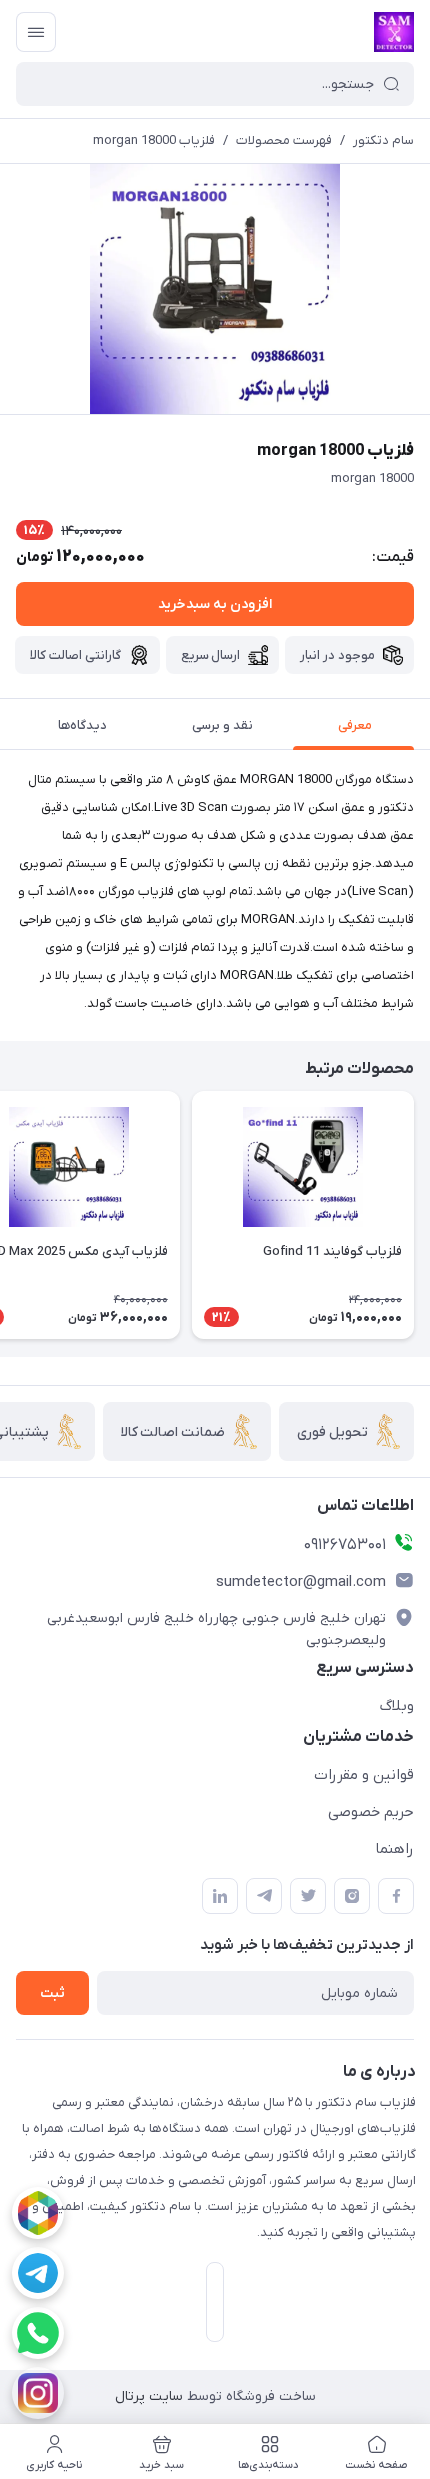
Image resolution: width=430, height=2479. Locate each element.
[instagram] (38, 2393)
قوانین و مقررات (364, 1775)
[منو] (36, 32)
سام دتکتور (383, 140)
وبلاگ (397, 1706)
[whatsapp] (38, 2333)
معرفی (355, 725)
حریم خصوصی (371, 1812)
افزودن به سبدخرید (215, 604)
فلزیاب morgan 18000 (154, 140)
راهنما (394, 1849)
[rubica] (38, 2213)
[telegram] (38, 2273)
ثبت (52, 1993)
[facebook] (396, 1896)
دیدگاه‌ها (82, 725)
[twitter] (308, 1896)
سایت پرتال (149, 2396)
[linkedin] (220, 1896)
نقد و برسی (222, 725)
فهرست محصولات (284, 140)
